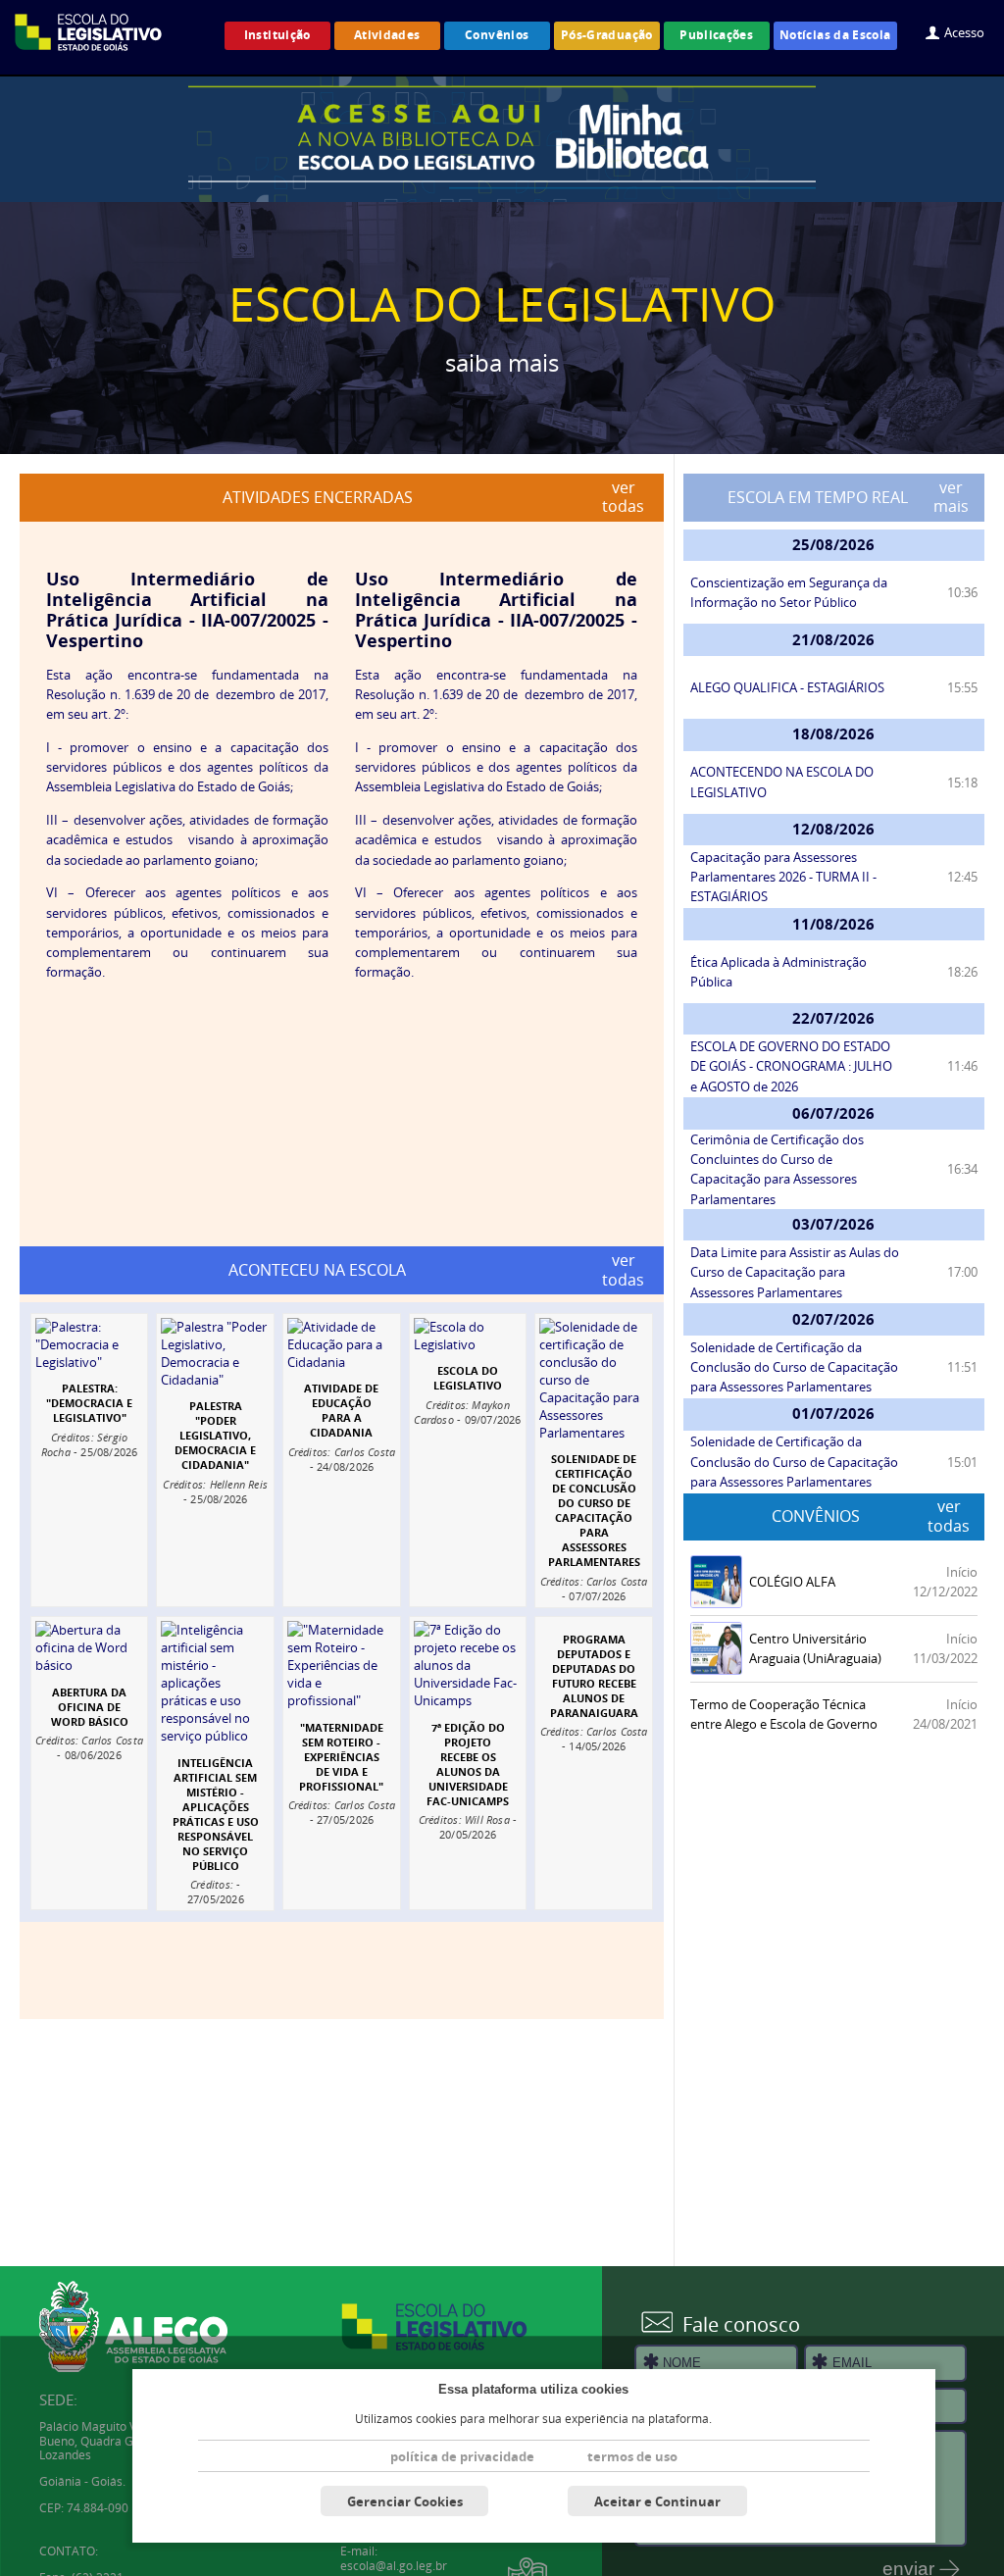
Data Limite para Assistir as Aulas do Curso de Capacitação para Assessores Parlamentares (795, 1272)
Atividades (387, 35)
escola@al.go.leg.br (394, 2566)
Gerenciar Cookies (405, 2501)
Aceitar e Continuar (657, 2501)
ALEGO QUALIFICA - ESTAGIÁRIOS (787, 687)
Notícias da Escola (835, 35)
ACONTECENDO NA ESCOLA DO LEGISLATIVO (782, 782)
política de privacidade (462, 2456)
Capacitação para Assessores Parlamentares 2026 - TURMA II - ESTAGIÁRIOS (783, 877)
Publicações (716, 35)
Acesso (964, 32)
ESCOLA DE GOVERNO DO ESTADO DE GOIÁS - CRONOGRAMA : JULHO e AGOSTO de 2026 (791, 1066)
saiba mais (502, 362)
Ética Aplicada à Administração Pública (778, 972)
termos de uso (632, 2456)
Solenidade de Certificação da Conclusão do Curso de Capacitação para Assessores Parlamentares (794, 1367)
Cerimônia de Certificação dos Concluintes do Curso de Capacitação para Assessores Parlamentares (777, 1169)
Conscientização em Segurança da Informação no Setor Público (789, 592)
